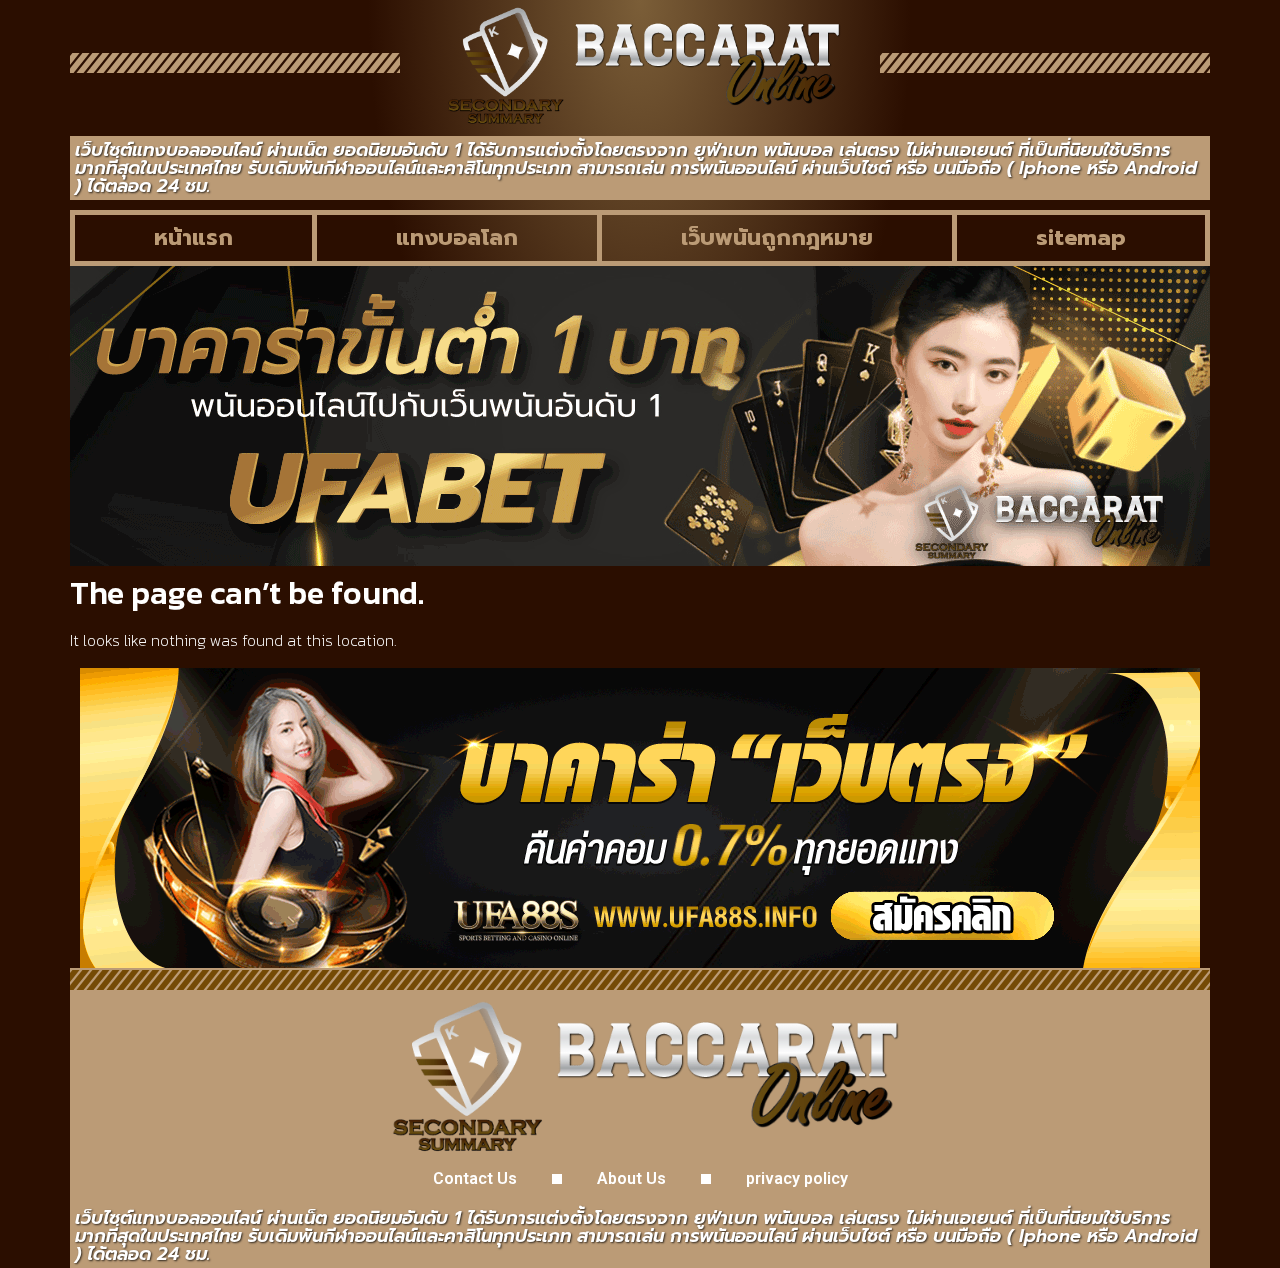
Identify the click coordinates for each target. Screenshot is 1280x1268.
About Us (631, 1178)
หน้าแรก (193, 237)
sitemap (1081, 237)
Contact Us (475, 1178)
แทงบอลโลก (457, 237)
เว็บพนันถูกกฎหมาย (777, 237)
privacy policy (797, 1178)
